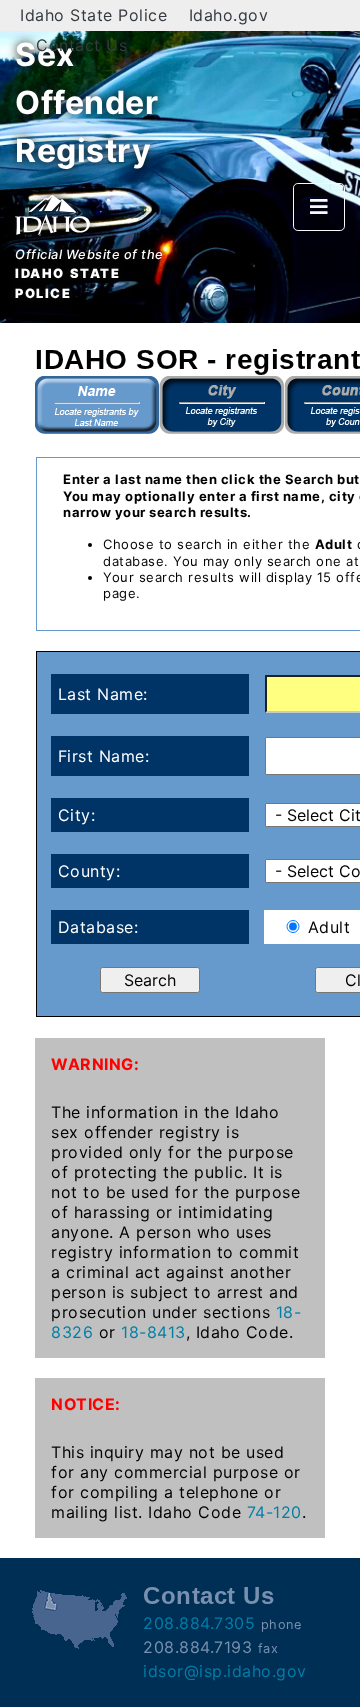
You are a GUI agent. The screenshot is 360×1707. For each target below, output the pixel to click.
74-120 (274, 1512)
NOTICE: (86, 1404)
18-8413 (153, 1332)
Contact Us (81, 45)
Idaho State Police (93, 15)
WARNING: (95, 1064)
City (222, 405)
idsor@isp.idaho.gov (225, 1671)
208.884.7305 (199, 1623)
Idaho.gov (229, 15)
